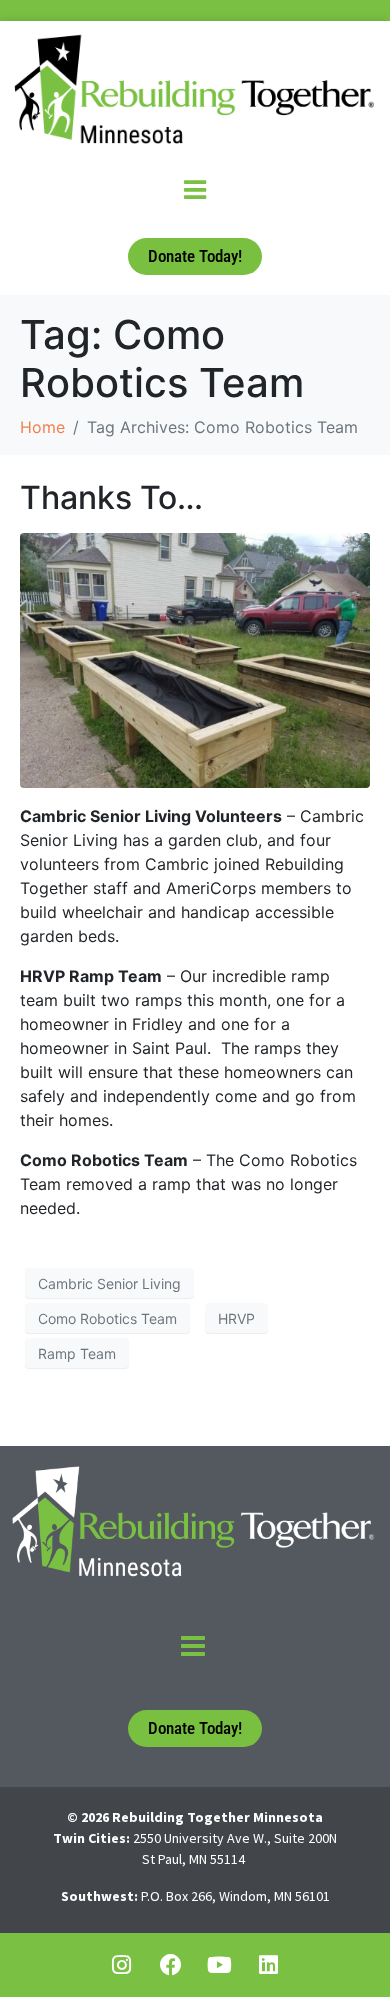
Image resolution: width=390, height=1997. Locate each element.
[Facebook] (171, 1965)
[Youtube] (220, 1965)
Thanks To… (111, 497)
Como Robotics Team (107, 1318)
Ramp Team (77, 1353)
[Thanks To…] (195, 659)
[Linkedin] (269, 1965)
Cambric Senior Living (109, 1283)
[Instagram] (122, 1965)
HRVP (236, 1318)
